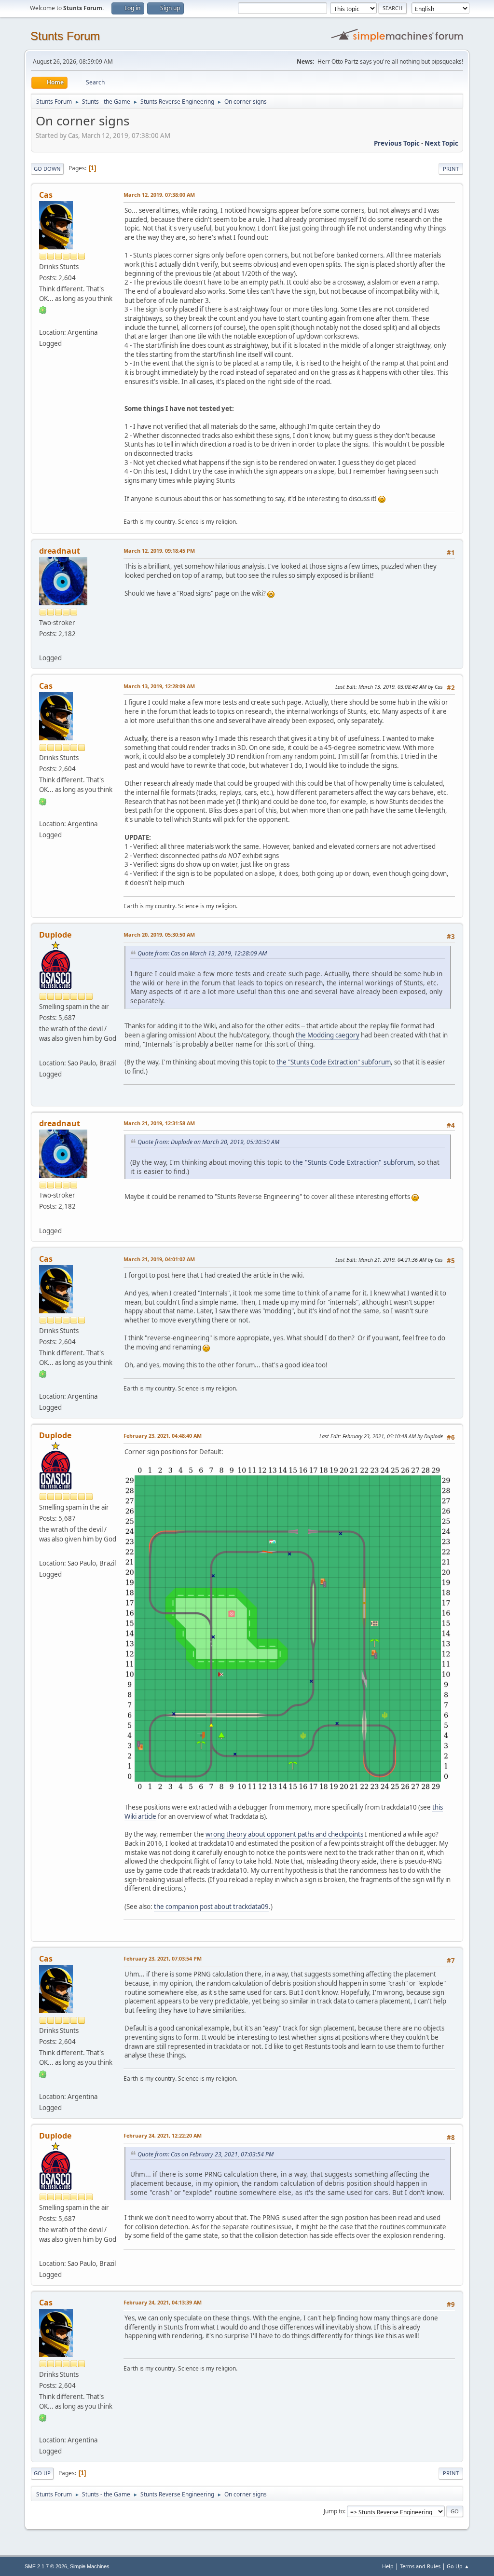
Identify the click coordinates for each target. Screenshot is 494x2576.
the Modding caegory (328, 1035)
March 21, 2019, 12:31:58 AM (159, 1123)
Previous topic (397, 143)
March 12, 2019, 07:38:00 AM (159, 195)
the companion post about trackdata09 (211, 1907)
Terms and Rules (420, 2566)
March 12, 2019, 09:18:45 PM (159, 551)
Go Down (47, 169)
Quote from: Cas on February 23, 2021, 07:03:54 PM (206, 2154)
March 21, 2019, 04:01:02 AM (159, 1259)
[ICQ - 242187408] (43, 310)
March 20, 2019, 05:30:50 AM (159, 934)
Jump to (334, 2511)
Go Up (42, 2473)
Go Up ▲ (458, 2566)
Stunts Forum (65, 36)
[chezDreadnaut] (43, 646)
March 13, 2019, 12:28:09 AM (159, 686)
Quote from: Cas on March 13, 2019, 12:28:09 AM (202, 953)
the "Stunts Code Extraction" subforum (334, 1062)
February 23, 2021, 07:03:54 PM (163, 1958)
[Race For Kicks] (43, 321)
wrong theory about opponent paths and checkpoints (284, 1834)
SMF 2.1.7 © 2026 (46, 2566)
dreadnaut (60, 551)
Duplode (55, 935)
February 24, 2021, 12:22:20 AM (163, 2135)
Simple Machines (90, 2566)
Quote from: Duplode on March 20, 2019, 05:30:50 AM (208, 1142)
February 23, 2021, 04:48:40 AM (163, 1436)
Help (388, 2566)
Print (451, 169)
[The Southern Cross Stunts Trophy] (43, 1051)
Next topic (441, 143)
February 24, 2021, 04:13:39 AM (163, 2302)
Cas (46, 195)
